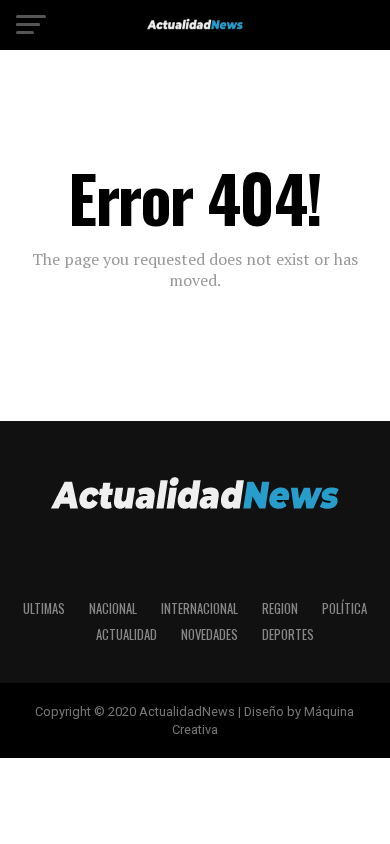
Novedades (209, 634)
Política (344, 608)
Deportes (288, 634)
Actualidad (126, 634)
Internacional (199, 608)
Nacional (113, 608)
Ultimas (44, 608)
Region (280, 608)
